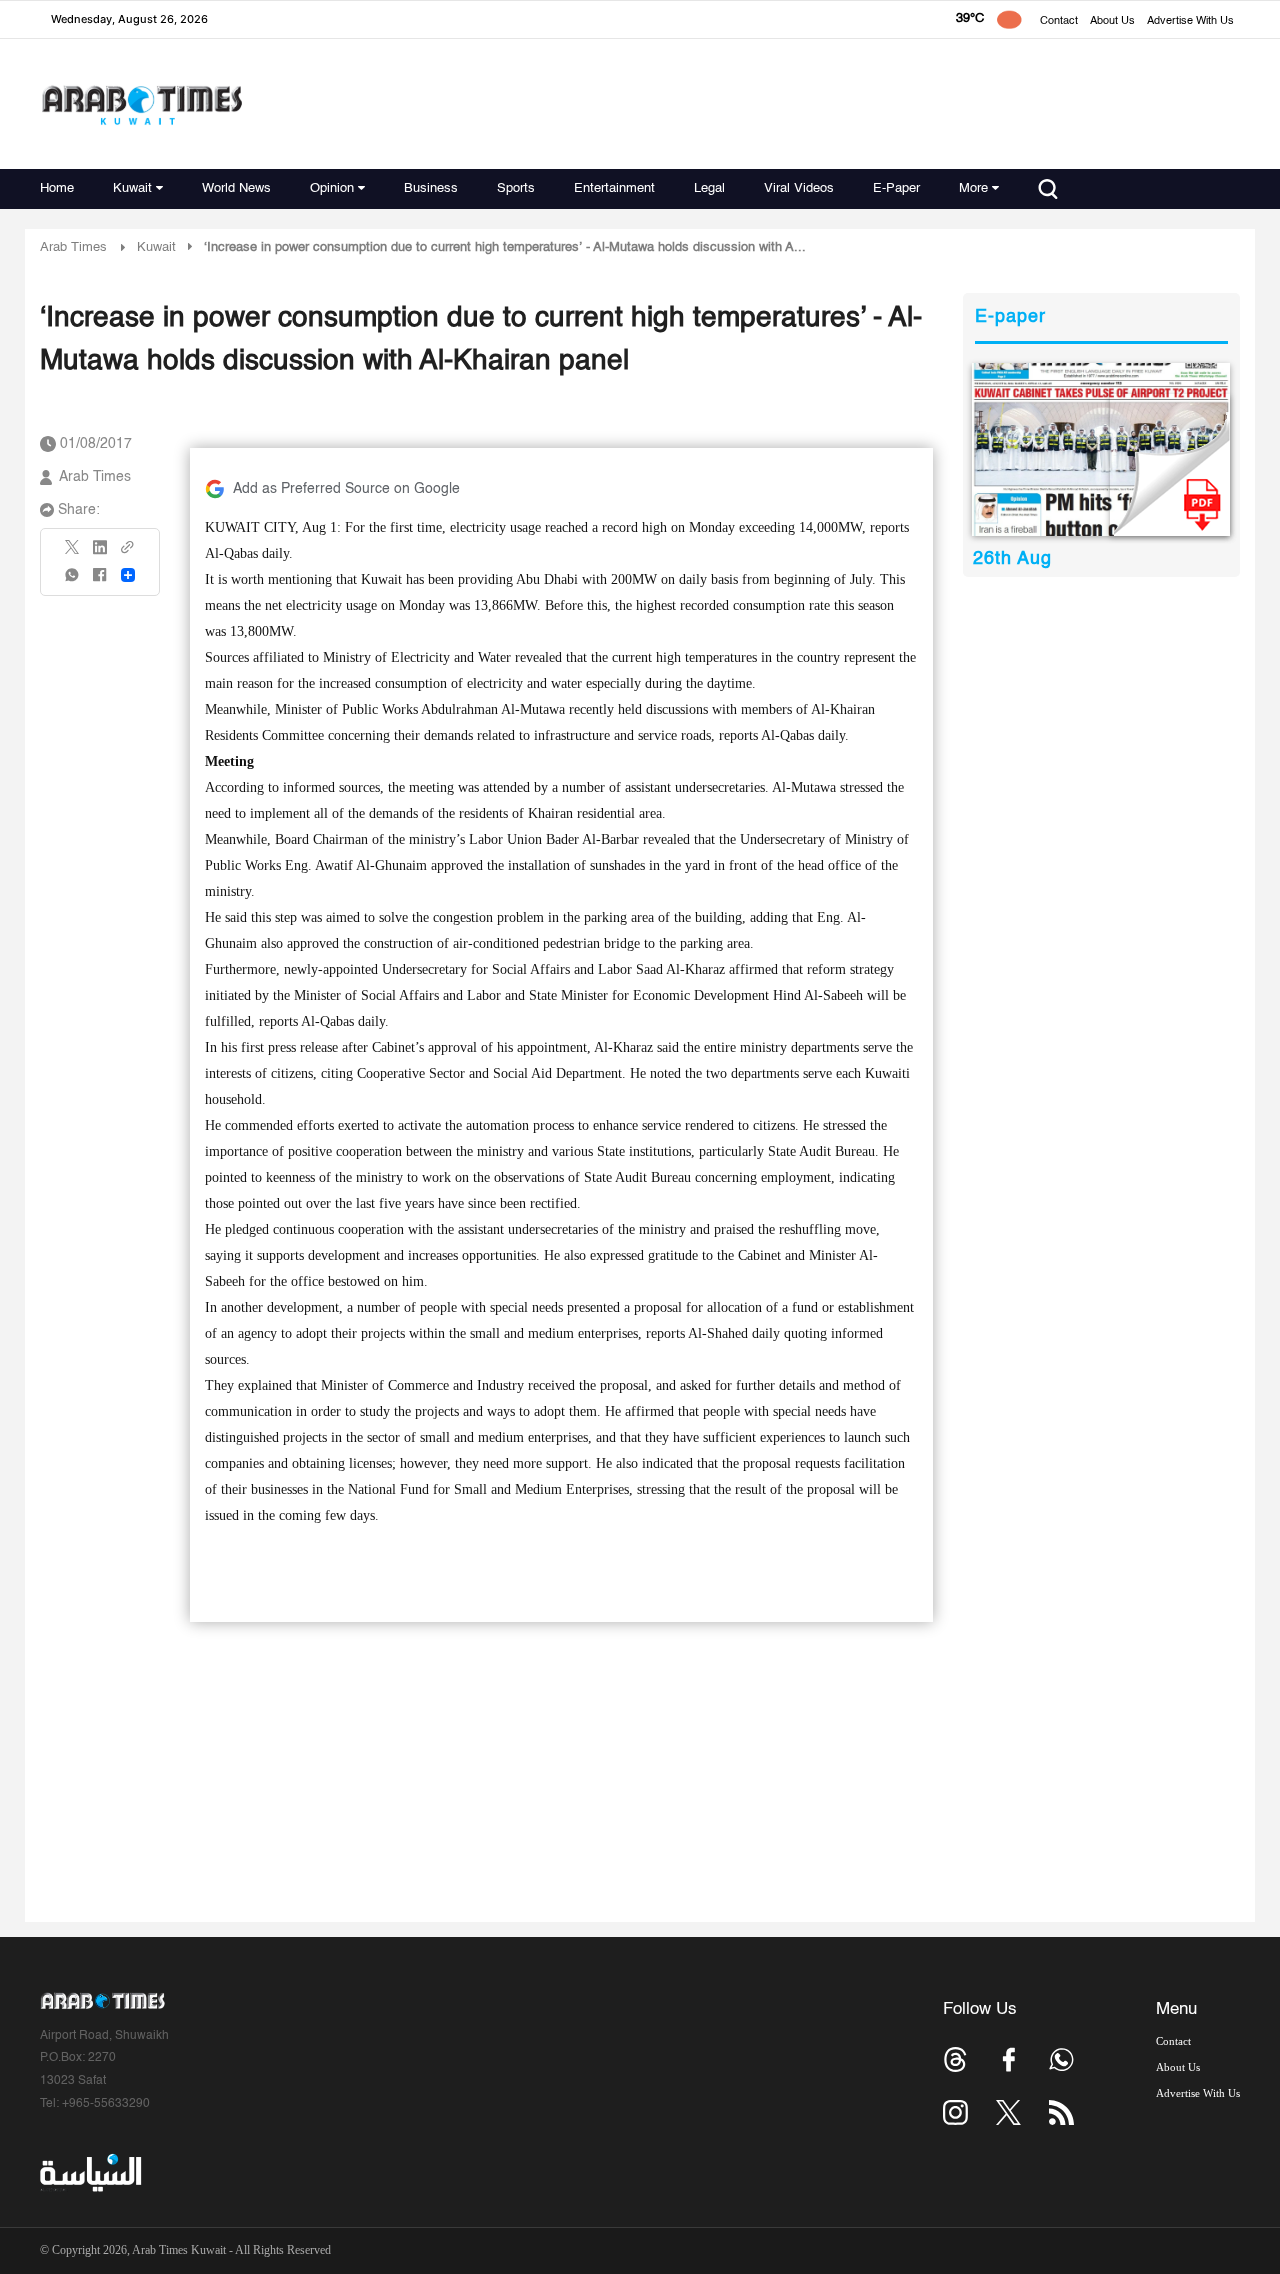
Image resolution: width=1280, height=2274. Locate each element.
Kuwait (132, 188)
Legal (709, 188)
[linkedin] (100, 554)
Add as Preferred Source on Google (346, 489)
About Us (1112, 21)
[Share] (128, 575)
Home (57, 188)
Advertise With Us (1190, 21)
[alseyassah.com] (89, 2173)
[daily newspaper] (1101, 449)
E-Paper (896, 188)
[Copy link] (128, 553)
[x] (1008, 2112)
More (973, 188)
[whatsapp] (73, 581)
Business (431, 188)
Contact (1059, 21)
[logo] (141, 104)
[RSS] (1061, 2112)
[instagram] (955, 2112)
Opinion (332, 188)
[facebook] (100, 581)
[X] (73, 553)
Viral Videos (799, 188)
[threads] (955, 2059)
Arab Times (73, 247)
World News (236, 188)
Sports (516, 188)
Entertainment (614, 188)
